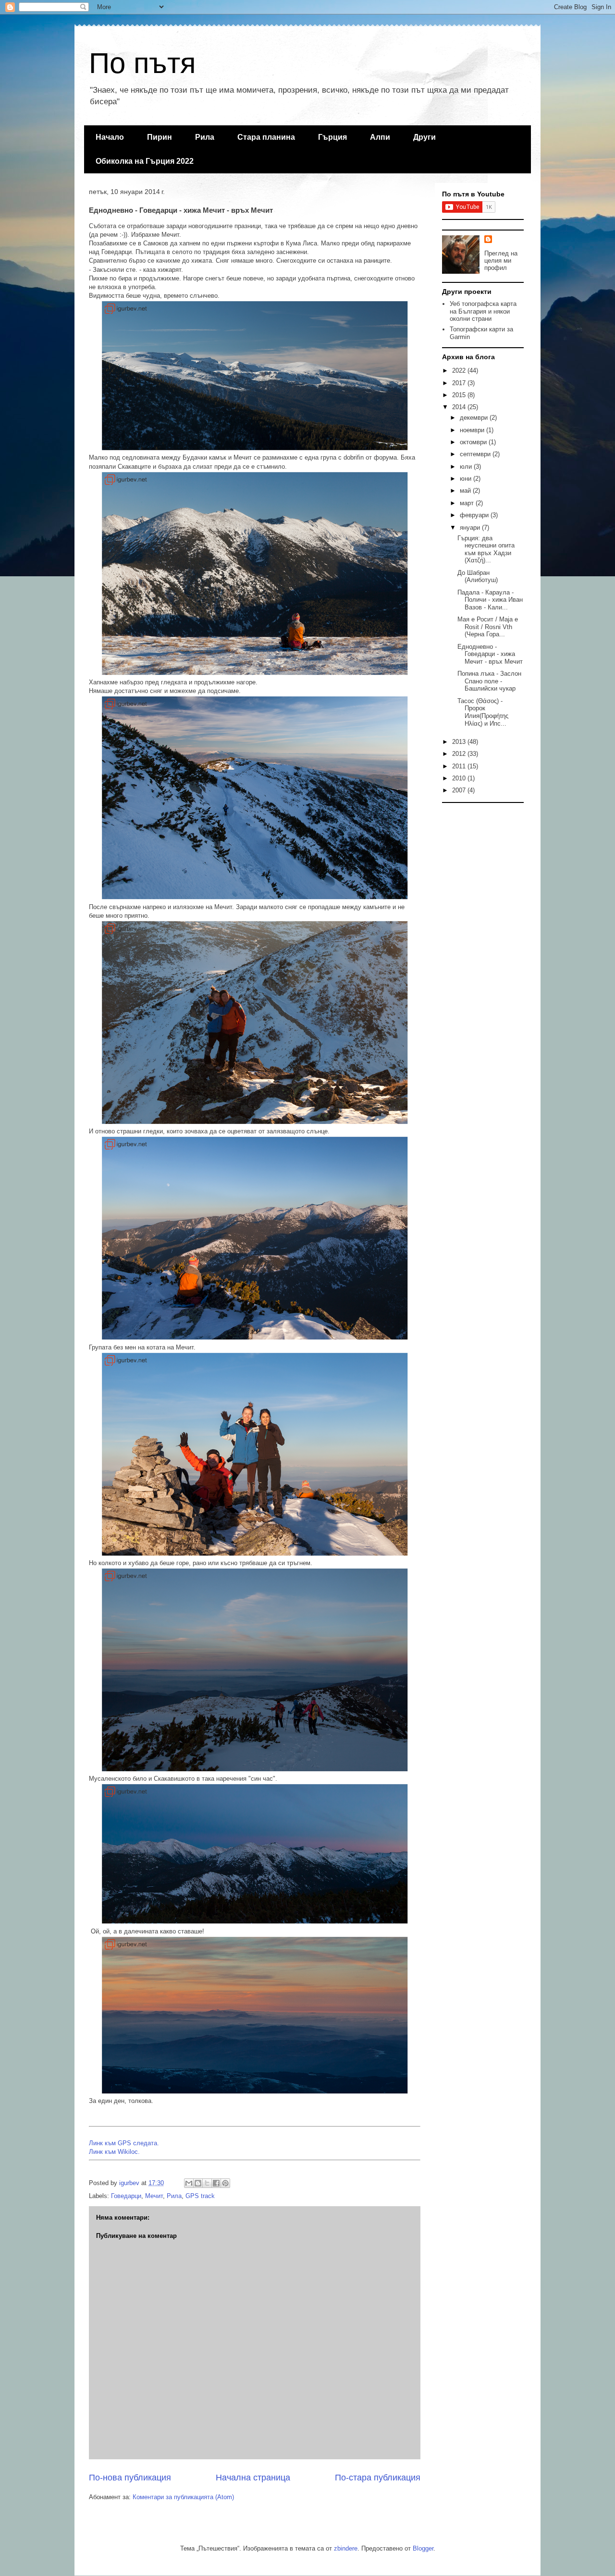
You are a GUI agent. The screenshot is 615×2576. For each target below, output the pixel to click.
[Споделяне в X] (207, 2183)
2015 (460, 395)
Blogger (423, 2548)
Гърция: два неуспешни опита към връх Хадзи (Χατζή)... (486, 549)
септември (476, 454)
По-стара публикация (378, 2478)
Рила (205, 137)
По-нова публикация (130, 2478)
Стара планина (266, 137)
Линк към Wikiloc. (114, 2152)
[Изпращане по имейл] (189, 2183)
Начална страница (253, 2478)
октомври (474, 442)
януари (471, 528)
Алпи (380, 137)
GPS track (200, 2196)
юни (467, 479)
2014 (460, 407)
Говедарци (126, 2196)
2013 (460, 742)
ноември (473, 430)
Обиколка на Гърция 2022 (145, 161)
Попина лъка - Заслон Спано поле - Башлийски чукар (489, 681)
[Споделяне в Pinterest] (225, 2183)
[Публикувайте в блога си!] (198, 2183)
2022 (460, 371)
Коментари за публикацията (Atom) (183, 2497)
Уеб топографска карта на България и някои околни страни (483, 311)
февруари (475, 515)
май (466, 491)
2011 (460, 766)
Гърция (332, 137)
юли (467, 467)
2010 (460, 778)
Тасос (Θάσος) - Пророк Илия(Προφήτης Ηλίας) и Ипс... (483, 712)
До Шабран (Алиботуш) (478, 577)
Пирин (160, 137)
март (468, 503)
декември (475, 418)
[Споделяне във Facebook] (216, 2183)
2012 (460, 754)
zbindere (346, 2548)
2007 (460, 790)
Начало (110, 137)
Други (424, 137)
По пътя (142, 63)
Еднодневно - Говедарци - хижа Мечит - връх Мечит (490, 654)
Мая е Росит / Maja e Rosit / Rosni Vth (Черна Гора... (488, 627)
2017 (460, 383)
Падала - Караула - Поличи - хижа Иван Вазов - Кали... (490, 600)
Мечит (154, 2196)
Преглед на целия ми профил (501, 261)
